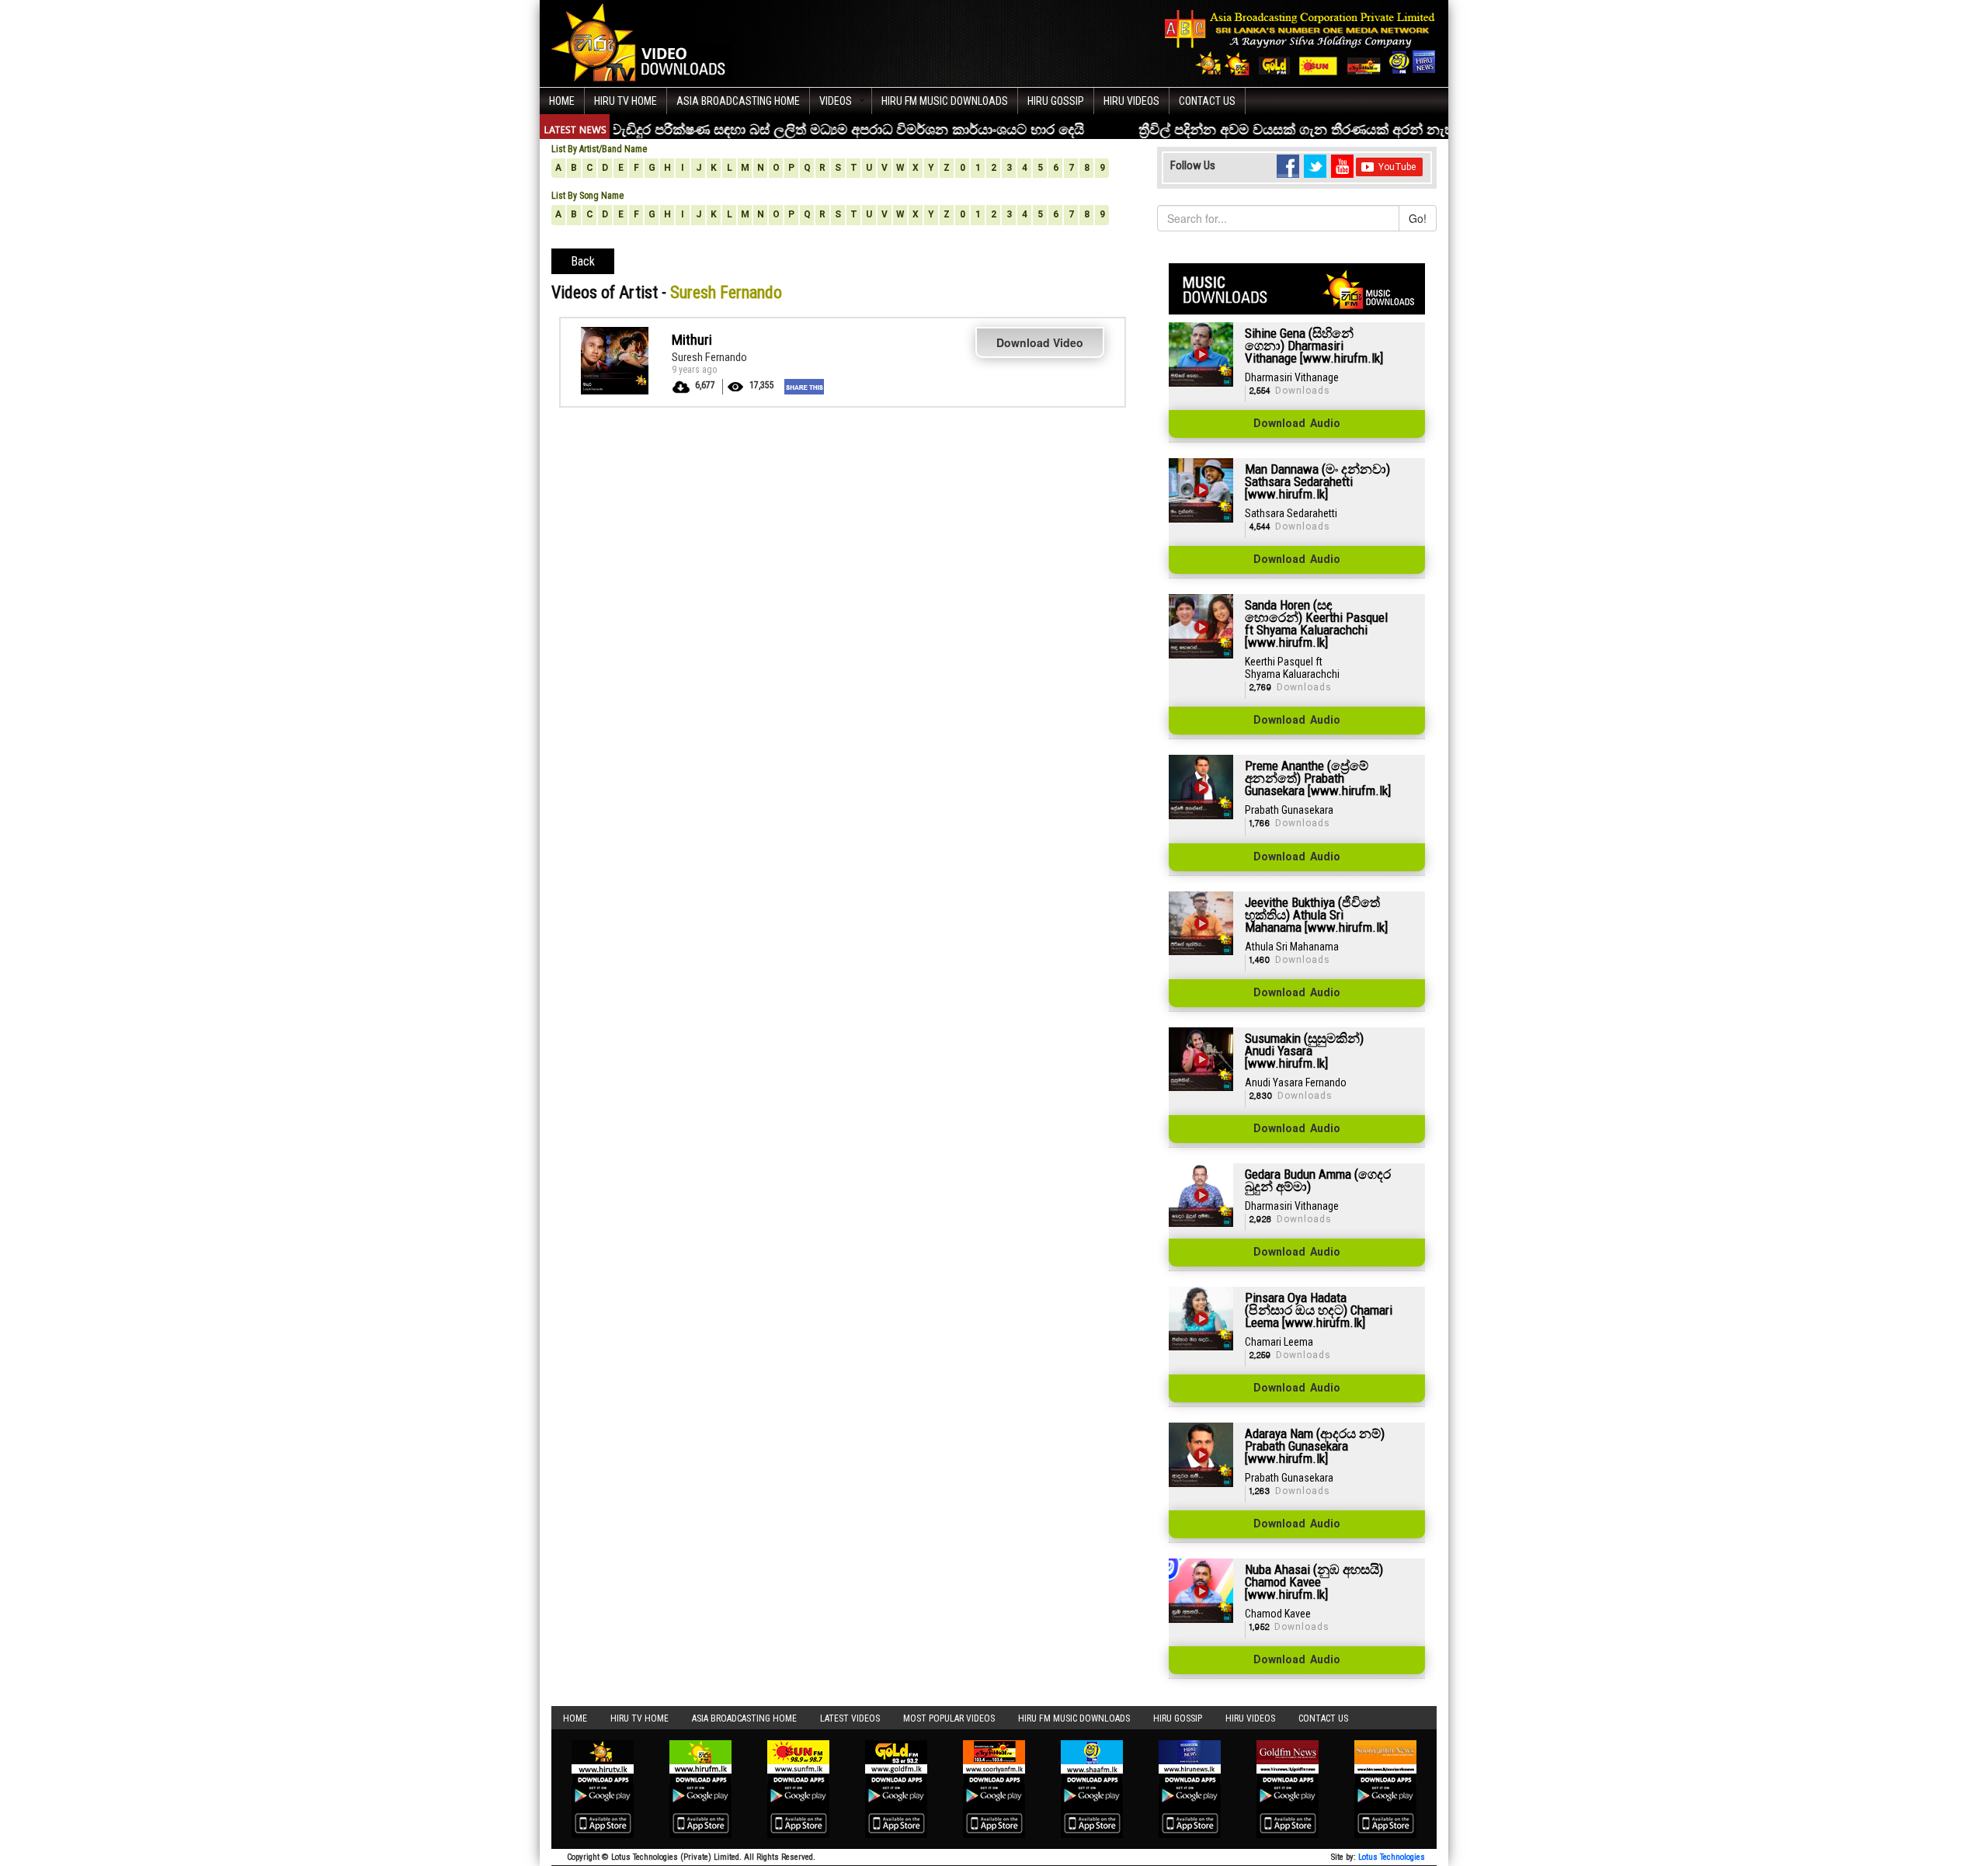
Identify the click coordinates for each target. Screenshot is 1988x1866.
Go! (1418, 218)
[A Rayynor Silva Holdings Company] (1300, 42)
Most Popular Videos (949, 1718)
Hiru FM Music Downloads (945, 101)
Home (562, 101)
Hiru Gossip (1056, 101)
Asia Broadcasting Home (738, 101)
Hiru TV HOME (626, 101)
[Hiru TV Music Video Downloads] (642, 42)
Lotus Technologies (1392, 1857)
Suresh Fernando (709, 357)
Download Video (1040, 342)
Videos (836, 101)
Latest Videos (850, 1718)
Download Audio (1297, 424)
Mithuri (692, 340)
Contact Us (1207, 101)
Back (583, 261)
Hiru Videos (1131, 101)
